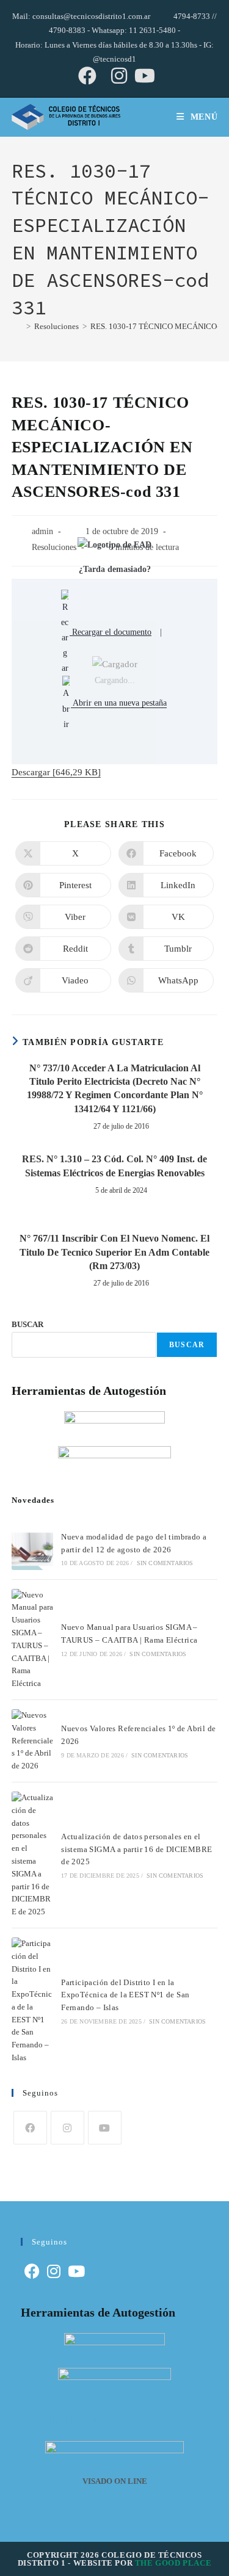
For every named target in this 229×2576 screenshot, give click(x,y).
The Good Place (173, 2563)
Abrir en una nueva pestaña (119, 703)
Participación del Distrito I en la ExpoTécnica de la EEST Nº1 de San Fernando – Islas (125, 1995)
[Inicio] (17, 326)
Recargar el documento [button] (111, 632)
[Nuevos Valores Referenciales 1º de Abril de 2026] (32, 1741)
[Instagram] (67, 2128)
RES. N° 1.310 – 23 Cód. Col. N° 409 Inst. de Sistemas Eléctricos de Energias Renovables (114, 1166)
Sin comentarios (165, 1563)
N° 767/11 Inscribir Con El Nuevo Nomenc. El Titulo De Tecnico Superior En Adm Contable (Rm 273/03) (114, 1252)
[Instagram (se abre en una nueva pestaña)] (119, 76)
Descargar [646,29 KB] (56, 772)
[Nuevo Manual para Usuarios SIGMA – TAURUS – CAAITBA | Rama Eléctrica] (32, 1640)
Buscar (187, 1345)
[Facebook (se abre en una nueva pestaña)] (87, 76)
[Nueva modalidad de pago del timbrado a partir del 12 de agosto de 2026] (32, 1549)
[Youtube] (105, 2128)
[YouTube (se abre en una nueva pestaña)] (143, 76)
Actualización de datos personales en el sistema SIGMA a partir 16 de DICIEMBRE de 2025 (136, 1849)
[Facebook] (30, 2128)
